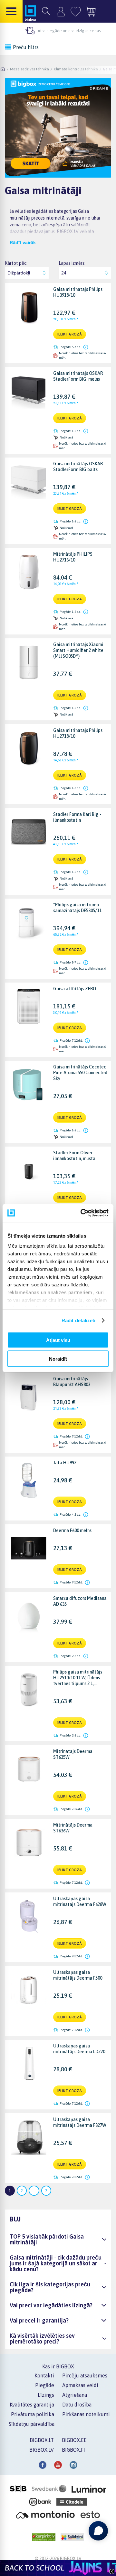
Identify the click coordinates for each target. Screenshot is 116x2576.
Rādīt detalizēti (79, 1320)
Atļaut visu (58, 1340)
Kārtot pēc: (16, 263)
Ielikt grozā (70, 334)
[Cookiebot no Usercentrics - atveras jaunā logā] (82, 1213)
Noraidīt (58, 1359)
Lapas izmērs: (72, 263)
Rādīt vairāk (23, 242)
